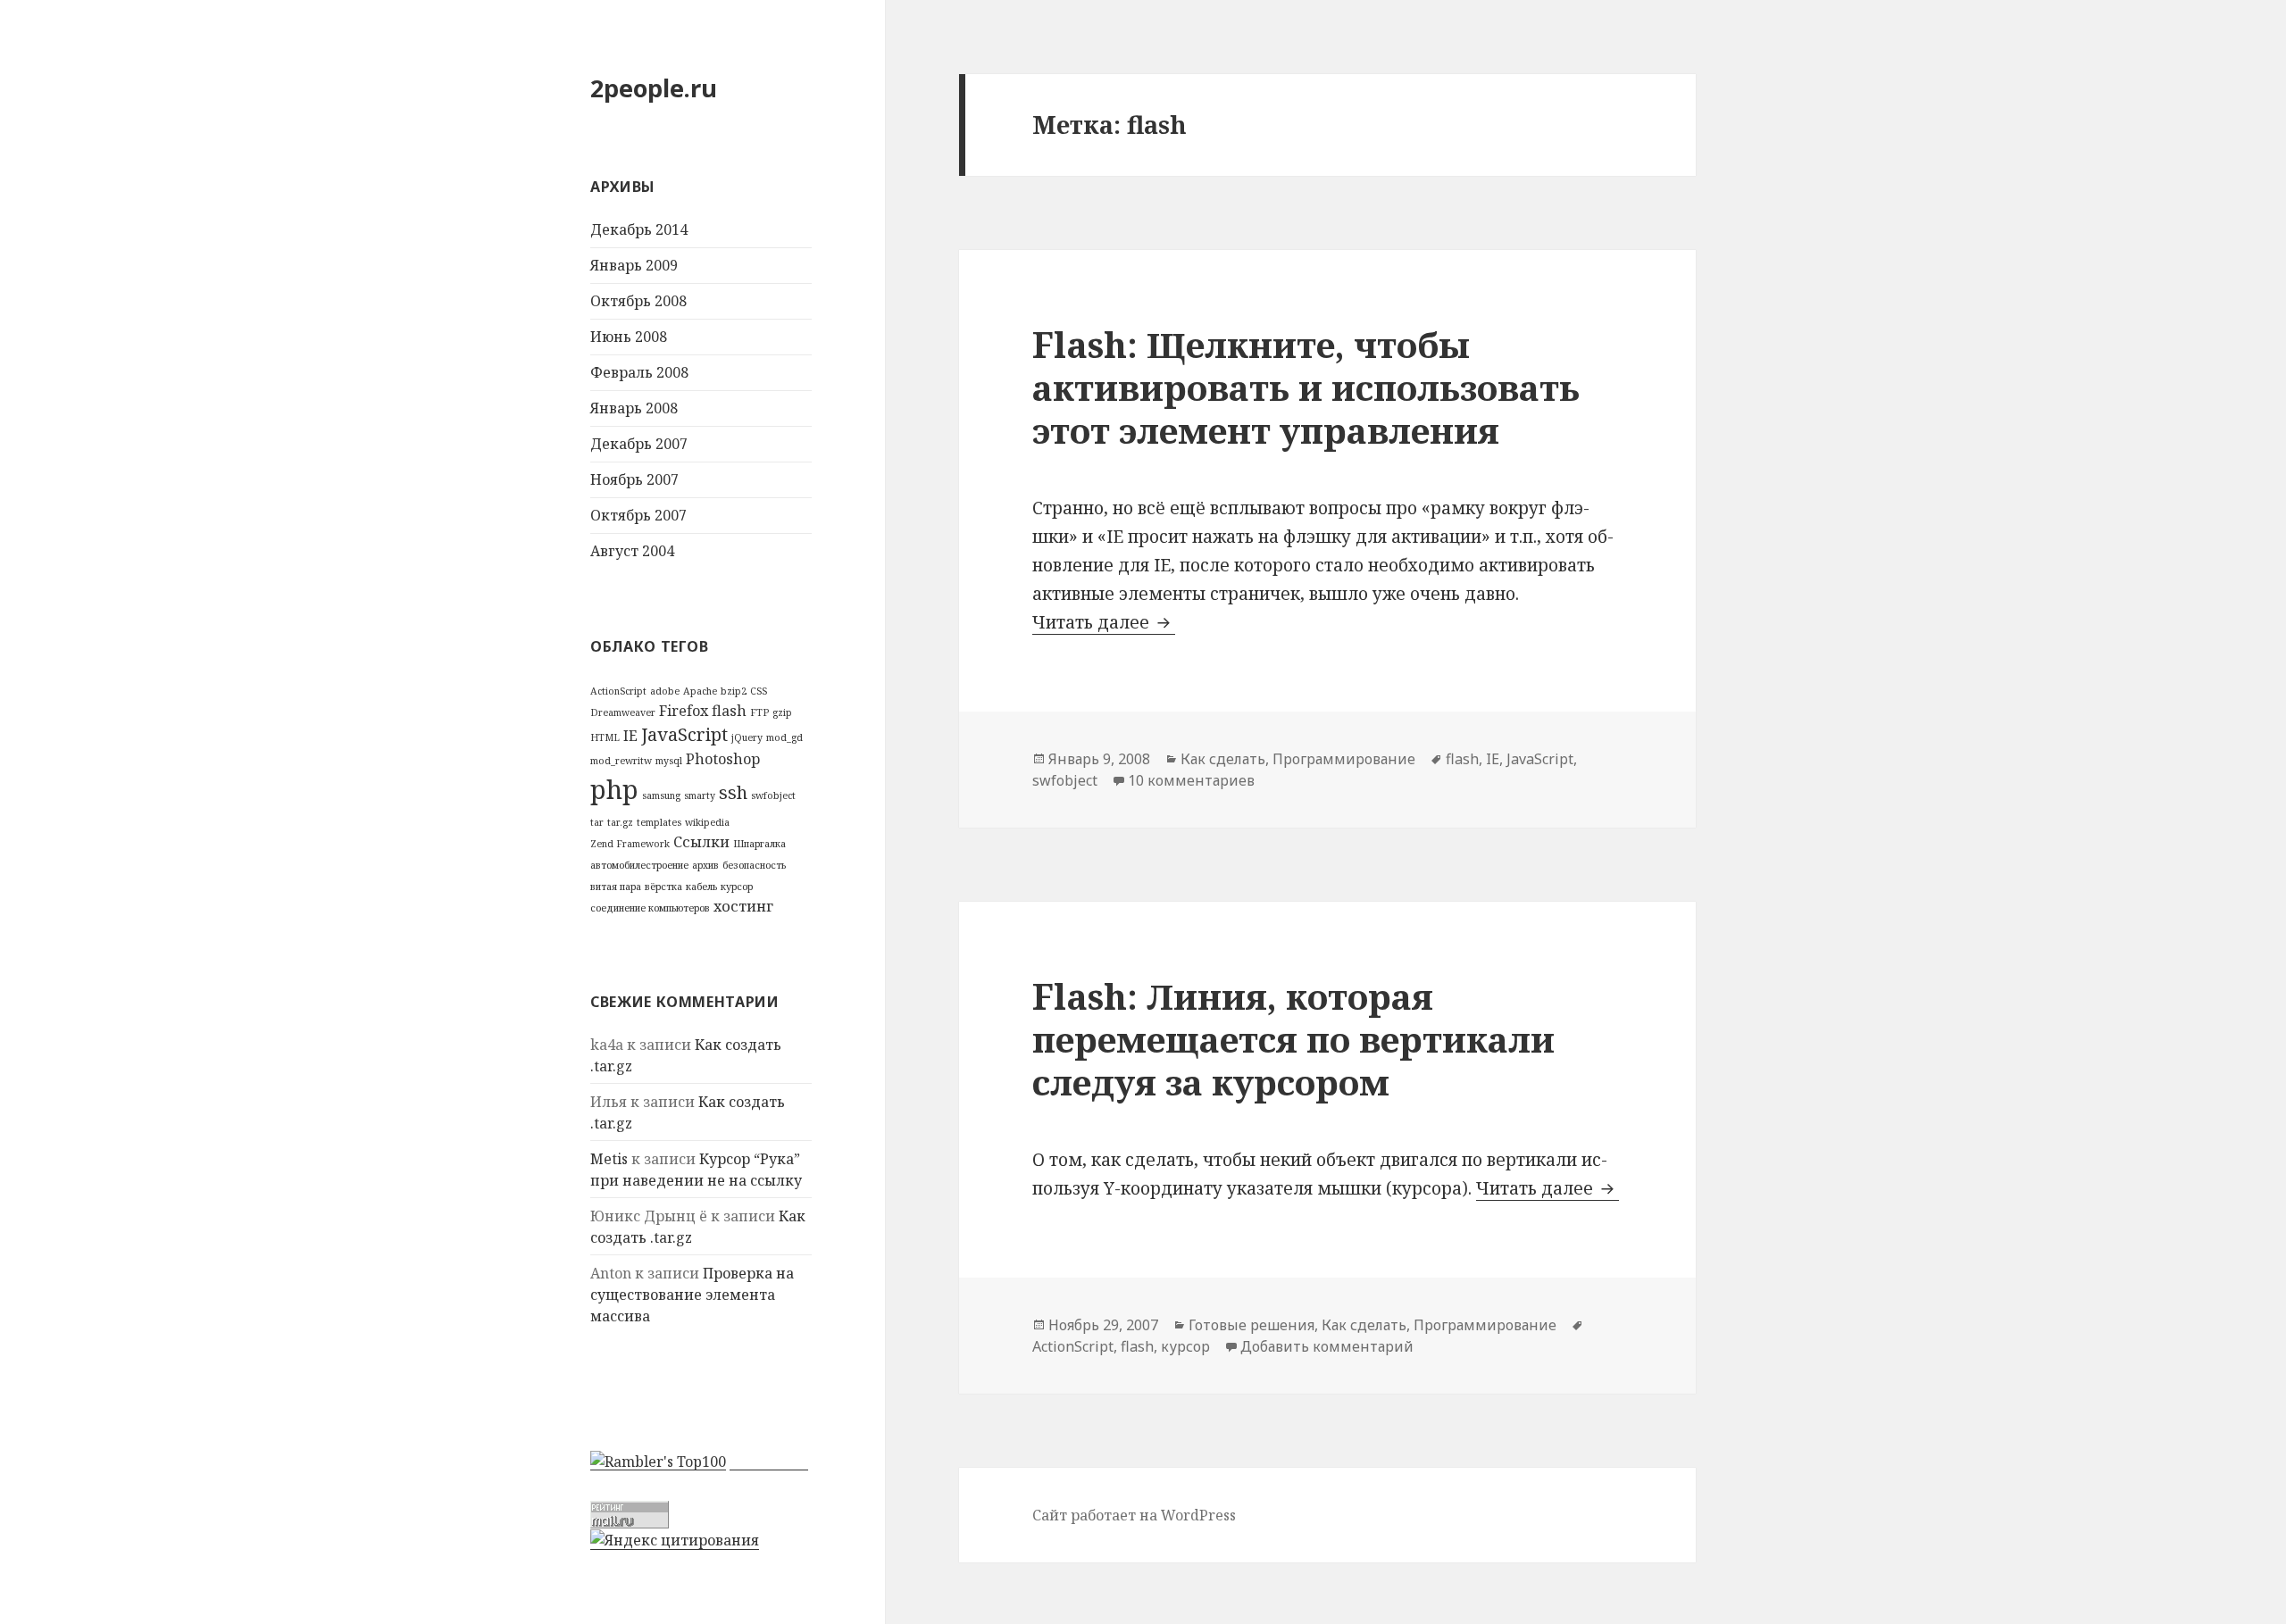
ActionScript (618, 691)
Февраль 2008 (639, 372)
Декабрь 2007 (639, 444)
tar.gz (620, 822)
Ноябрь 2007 (634, 479)
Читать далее (1104, 622)
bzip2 (734, 691)
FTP (759, 712)
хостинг (743, 906)
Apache (700, 691)
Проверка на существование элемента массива (692, 1295)
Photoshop (723, 759)
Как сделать (1223, 759)
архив (705, 865)
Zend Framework (630, 844)
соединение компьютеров (650, 908)
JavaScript (684, 734)
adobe (665, 691)
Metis (609, 1159)
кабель (701, 887)
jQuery (747, 737)
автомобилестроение (639, 865)
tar (597, 822)
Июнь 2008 (629, 337)
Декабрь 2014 (639, 229)
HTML (605, 737)
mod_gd (784, 737)
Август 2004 (632, 551)
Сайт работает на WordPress (1134, 1515)
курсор (737, 887)
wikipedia (707, 822)
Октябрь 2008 (638, 301)
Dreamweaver (623, 712)
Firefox (684, 711)
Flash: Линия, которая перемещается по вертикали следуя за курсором (1293, 1039)
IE (630, 736)
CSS (759, 691)
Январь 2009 (634, 265)
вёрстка (663, 887)
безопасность (754, 865)
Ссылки (701, 842)
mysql (669, 761)
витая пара (616, 887)
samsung (661, 795)
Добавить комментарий (1327, 1346)
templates (659, 822)
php (614, 789)
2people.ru (654, 88)
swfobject (773, 795)
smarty (700, 795)
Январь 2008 (634, 408)
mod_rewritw (621, 761)
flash (729, 711)
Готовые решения (1251, 1325)
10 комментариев (1191, 780)
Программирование (1344, 759)
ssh (733, 792)
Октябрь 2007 (638, 515)
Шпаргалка (759, 844)
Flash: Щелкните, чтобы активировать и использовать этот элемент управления (1306, 387)
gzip (782, 712)
